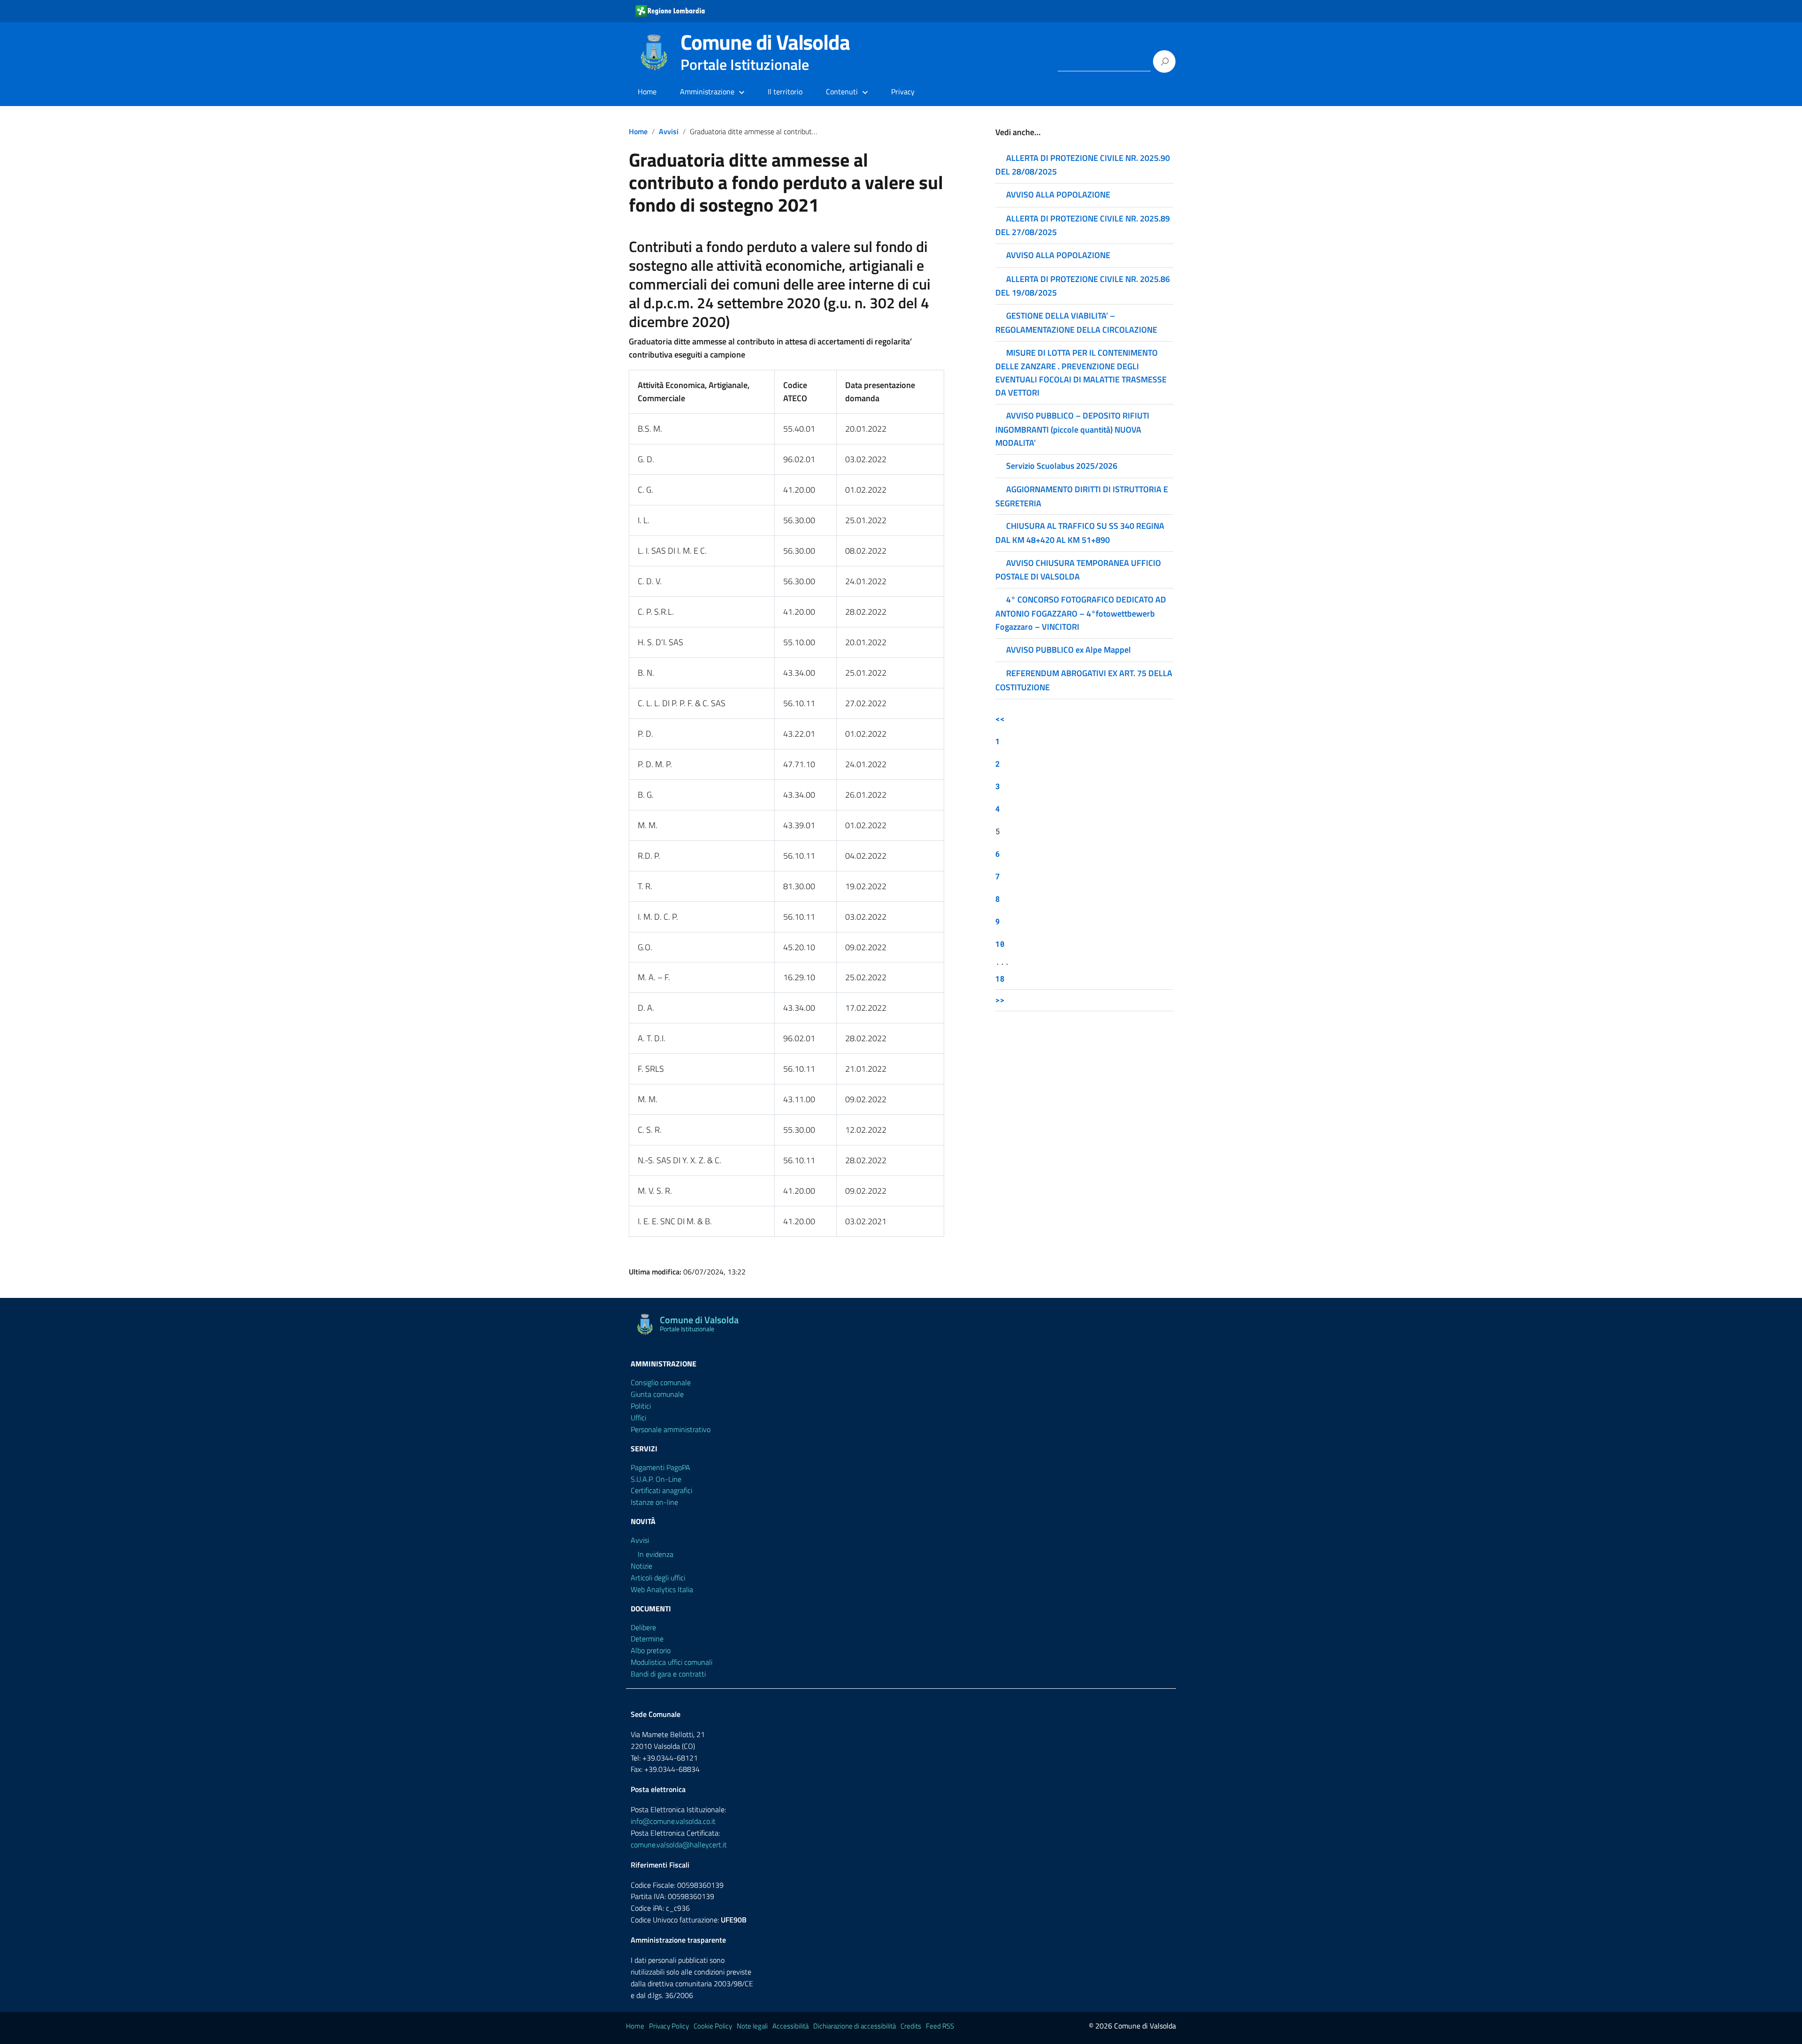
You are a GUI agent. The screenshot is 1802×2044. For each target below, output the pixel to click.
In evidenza (656, 1554)
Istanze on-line (654, 1502)
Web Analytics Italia (662, 1589)
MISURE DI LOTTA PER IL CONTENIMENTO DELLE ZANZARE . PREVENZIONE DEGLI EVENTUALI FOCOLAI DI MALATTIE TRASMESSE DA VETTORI (1081, 373)
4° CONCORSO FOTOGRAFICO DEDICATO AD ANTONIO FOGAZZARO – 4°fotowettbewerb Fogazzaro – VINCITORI (1081, 613)
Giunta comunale (657, 1394)
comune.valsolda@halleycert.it (679, 1845)
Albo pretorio (651, 1650)
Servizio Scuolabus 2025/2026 (1062, 466)
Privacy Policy (669, 2026)
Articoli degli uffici (658, 1578)
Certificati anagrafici (661, 1490)
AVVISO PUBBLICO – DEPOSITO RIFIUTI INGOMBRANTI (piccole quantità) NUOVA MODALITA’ (1072, 429)
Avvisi (669, 131)
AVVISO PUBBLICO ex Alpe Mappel (1069, 650)
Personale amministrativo (671, 1429)
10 (1000, 944)
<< (1000, 719)
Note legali (752, 2026)
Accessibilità (790, 2026)
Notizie (641, 1566)
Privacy (903, 92)
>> (1000, 1000)
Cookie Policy (713, 2026)
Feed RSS (940, 2026)
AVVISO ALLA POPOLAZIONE (1058, 194)
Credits (911, 2026)
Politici (641, 1406)
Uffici (638, 1418)
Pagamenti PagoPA (660, 1467)
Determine (647, 1639)
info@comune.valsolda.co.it (673, 1821)
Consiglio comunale (661, 1382)
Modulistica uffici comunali (672, 1662)
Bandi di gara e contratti (668, 1674)
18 (1000, 979)
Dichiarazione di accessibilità (855, 2026)
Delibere (643, 1627)
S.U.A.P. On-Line (656, 1479)
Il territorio (785, 92)
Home (647, 92)
